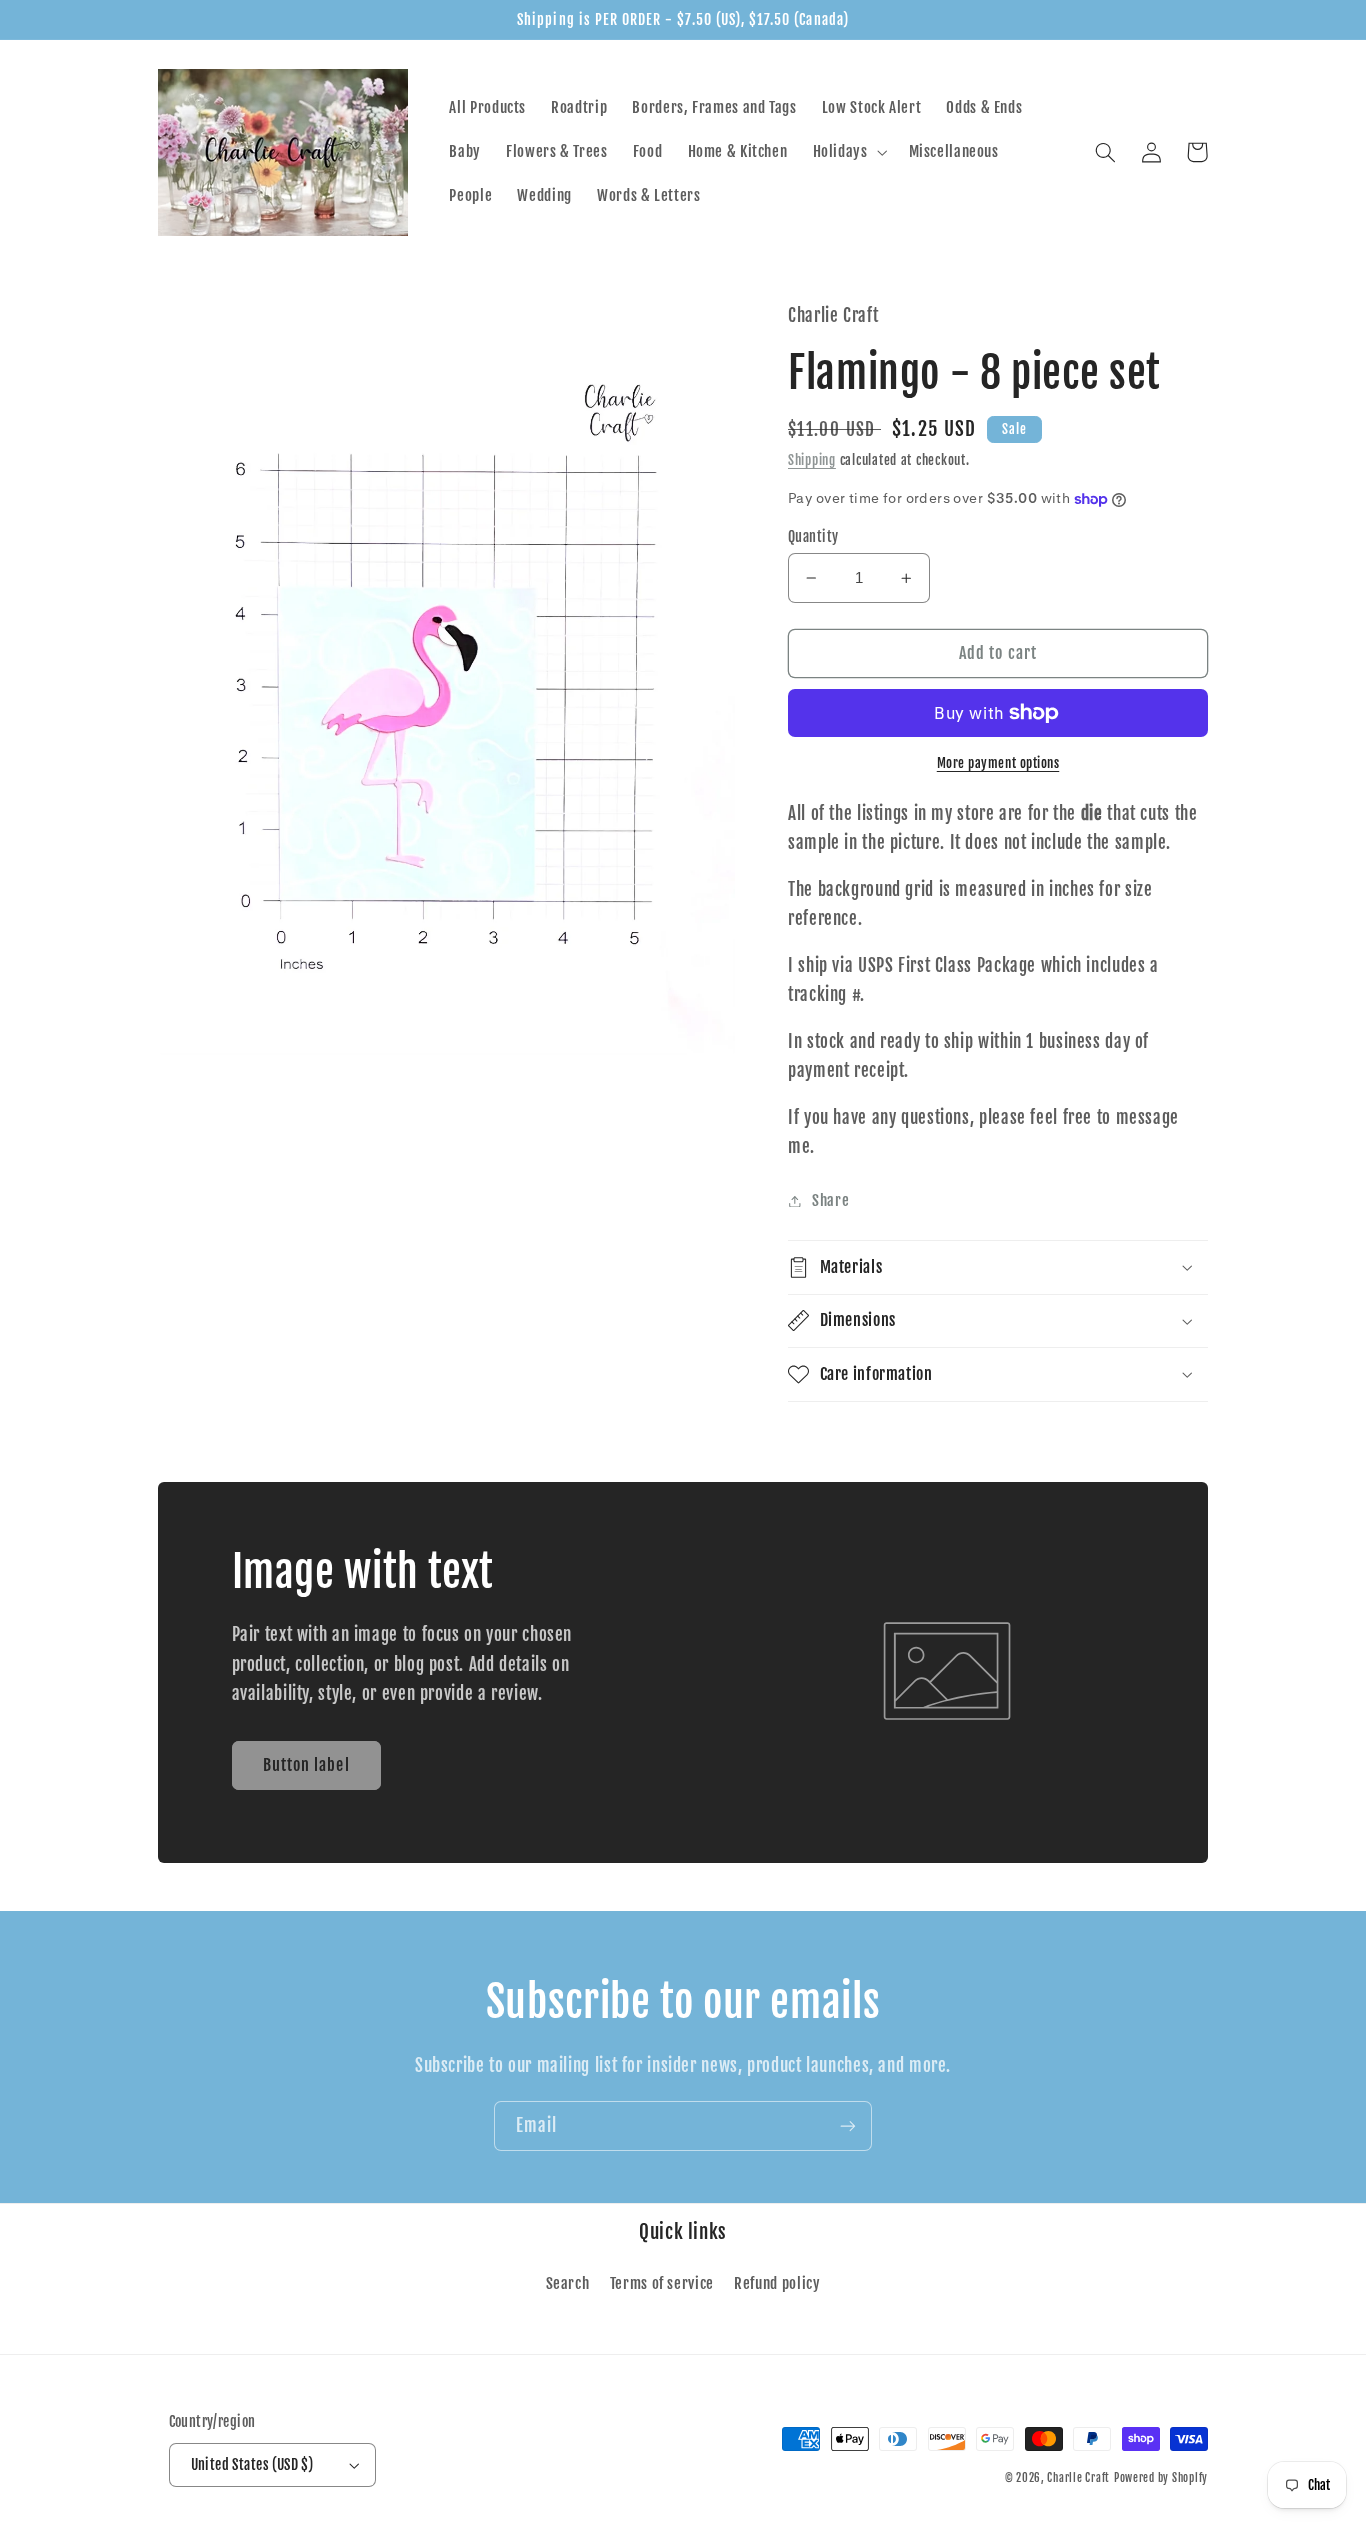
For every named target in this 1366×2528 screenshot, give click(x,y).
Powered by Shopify (1161, 2478)
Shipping (812, 460)
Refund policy (777, 2283)
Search (568, 2283)
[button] (848, 152)
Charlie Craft (1078, 2478)
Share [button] (830, 1200)
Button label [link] (306, 1765)
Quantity (813, 536)
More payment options (998, 763)
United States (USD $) (252, 2464)
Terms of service (662, 2283)
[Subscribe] (848, 2125)
